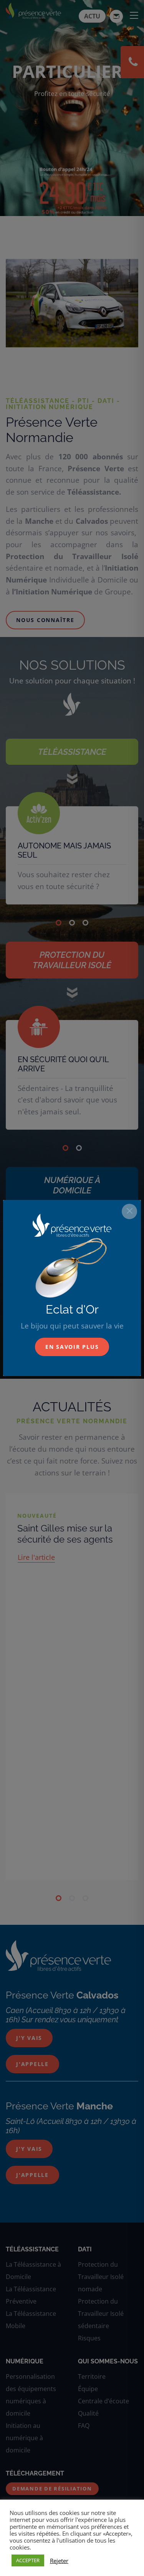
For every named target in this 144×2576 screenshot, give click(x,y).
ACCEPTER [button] (28, 2560)
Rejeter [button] (59, 2561)
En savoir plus (72, 1347)
